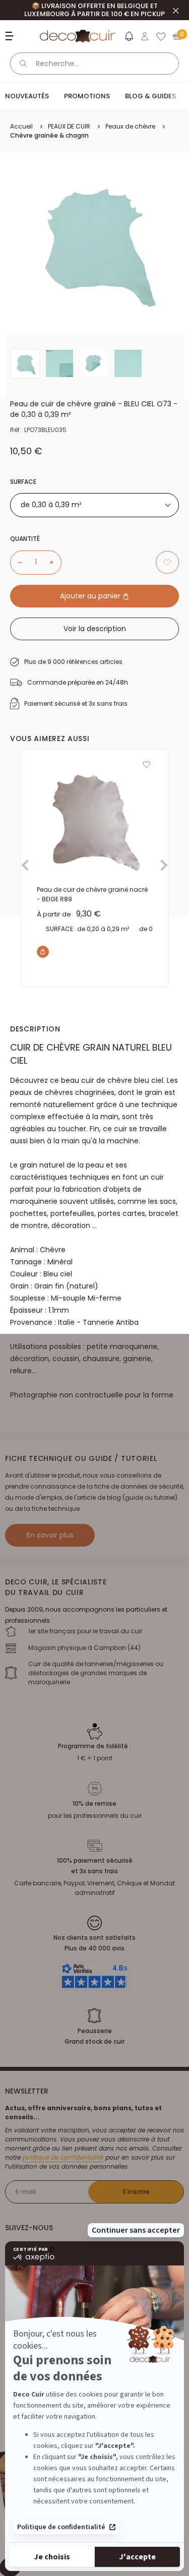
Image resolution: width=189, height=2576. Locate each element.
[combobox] (94, 505)
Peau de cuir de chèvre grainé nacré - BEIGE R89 (92, 894)
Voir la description (95, 629)
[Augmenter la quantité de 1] (55, 563)
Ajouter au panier (91, 596)
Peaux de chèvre (130, 126)
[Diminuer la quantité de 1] (16, 563)
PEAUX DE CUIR (69, 126)
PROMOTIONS (87, 96)
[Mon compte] (145, 36)
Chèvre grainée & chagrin (49, 135)
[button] (129, 38)
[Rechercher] (23, 64)
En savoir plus (50, 1535)
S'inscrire (136, 2192)
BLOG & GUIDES (150, 96)
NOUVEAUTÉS (27, 96)
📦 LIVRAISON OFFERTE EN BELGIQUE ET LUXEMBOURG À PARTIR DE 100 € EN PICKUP (94, 10)
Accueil (21, 126)
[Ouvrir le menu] (11, 36)
